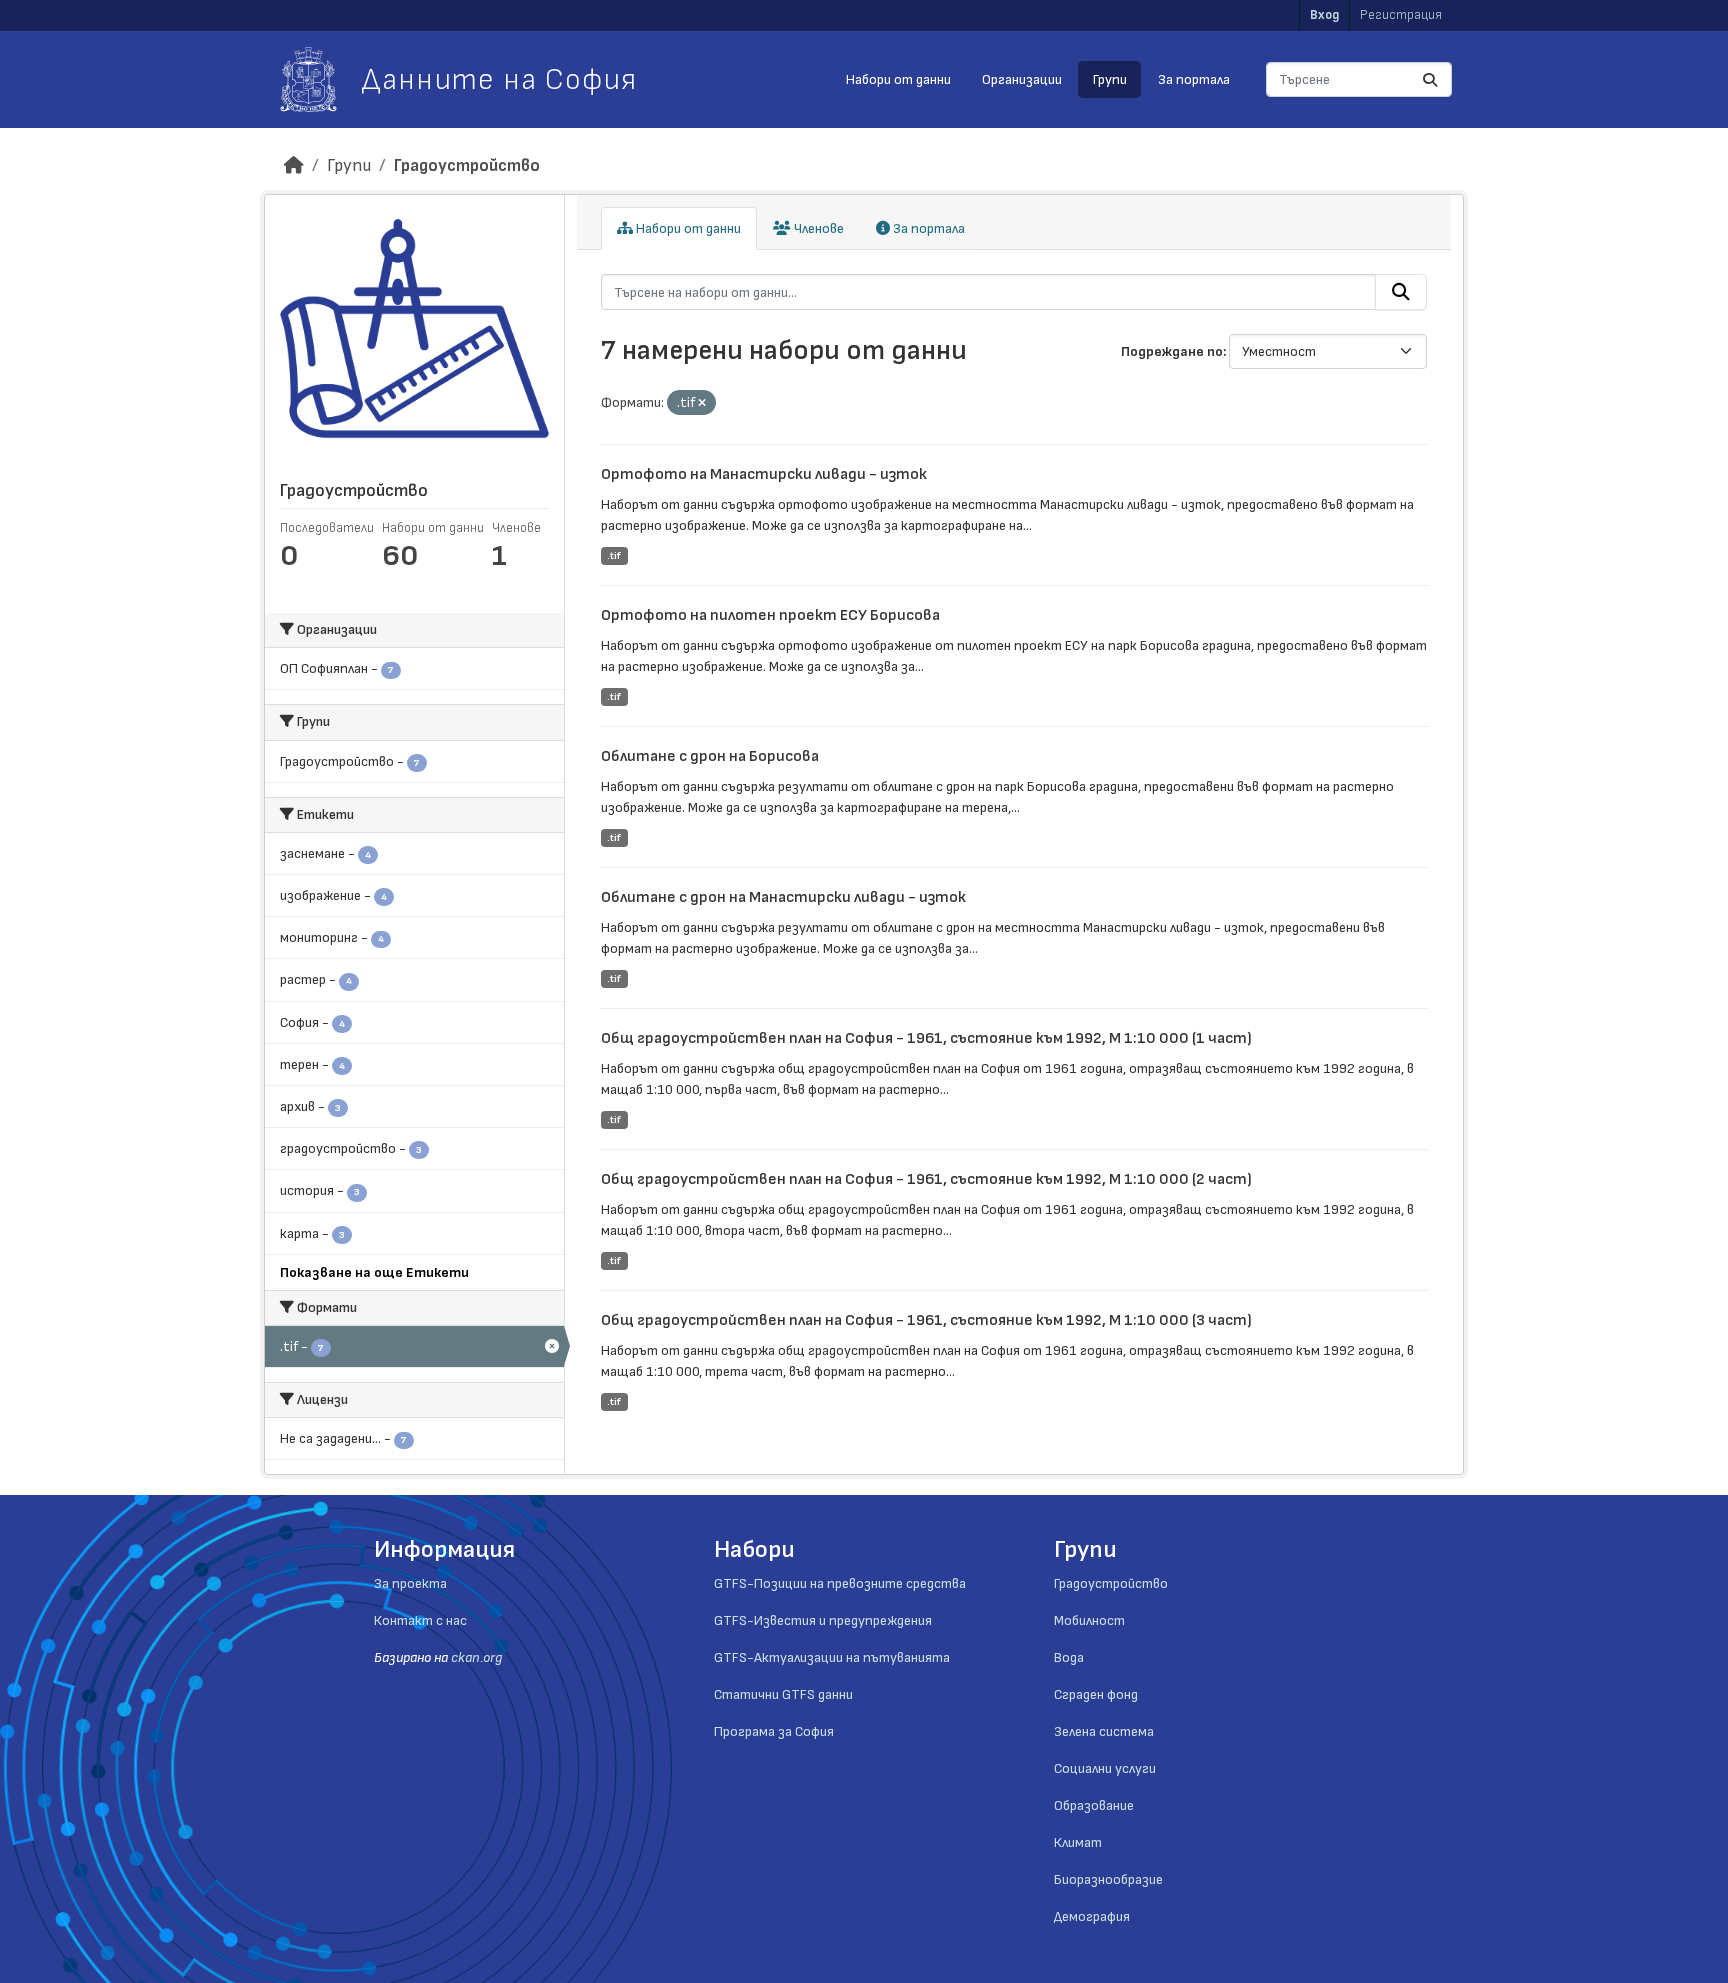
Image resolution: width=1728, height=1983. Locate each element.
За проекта (410, 1583)
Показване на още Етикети (374, 1272)
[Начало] (294, 165)
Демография (1092, 1916)
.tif (614, 556)
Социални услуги (1105, 1768)
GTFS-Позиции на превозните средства (840, 1583)
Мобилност (1089, 1620)
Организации (1022, 79)
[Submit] (1430, 79)
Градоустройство (467, 165)
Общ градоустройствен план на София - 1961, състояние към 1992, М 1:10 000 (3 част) (926, 1320)
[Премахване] (702, 403)
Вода (1069, 1657)
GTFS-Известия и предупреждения (823, 1620)
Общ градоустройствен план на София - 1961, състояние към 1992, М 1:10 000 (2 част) (926, 1179)
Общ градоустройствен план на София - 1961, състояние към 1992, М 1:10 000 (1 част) (926, 1038)
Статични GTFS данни (783, 1694)
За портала (1194, 79)
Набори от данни (898, 79)
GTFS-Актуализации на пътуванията (832, 1657)
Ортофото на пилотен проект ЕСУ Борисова (770, 615)
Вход (1324, 15)
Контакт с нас (420, 1620)
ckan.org (476, 1657)
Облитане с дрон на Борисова (710, 756)
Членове (817, 228)
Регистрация (1401, 15)
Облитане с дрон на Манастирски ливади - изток (783, 897)
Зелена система (1104, 1731)
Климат (1078, 1842)
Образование (1094, 1805)
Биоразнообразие (1108, 1879)
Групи (1110, 79)
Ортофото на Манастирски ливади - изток (764, 474)
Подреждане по (1172, 351)
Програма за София (774, 1731)
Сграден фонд (1096, 1694)
